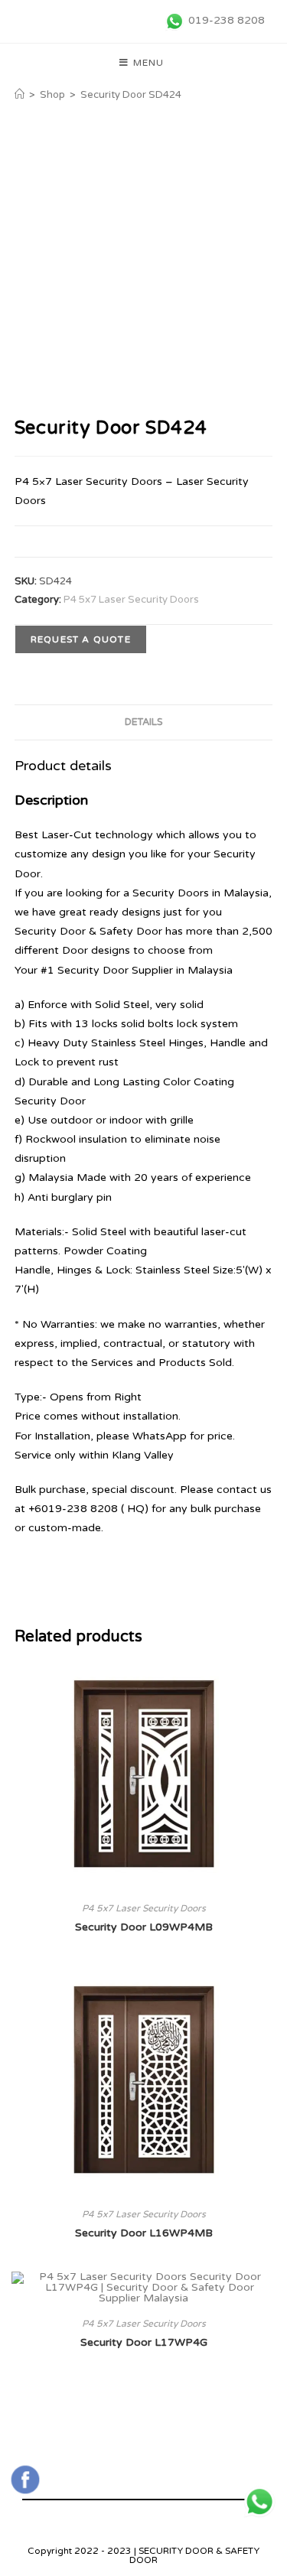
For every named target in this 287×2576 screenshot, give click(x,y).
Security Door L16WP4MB (144, 2233)
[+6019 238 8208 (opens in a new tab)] (259, 2502)
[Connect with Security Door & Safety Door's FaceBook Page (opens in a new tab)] (25, 2480)
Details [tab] (144, 722)
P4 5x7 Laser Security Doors (131, 600)
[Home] (20, 95)
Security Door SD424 (131, 95)
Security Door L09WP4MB (144, 1927)
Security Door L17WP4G (144, 2342)
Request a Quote (81, 639)
